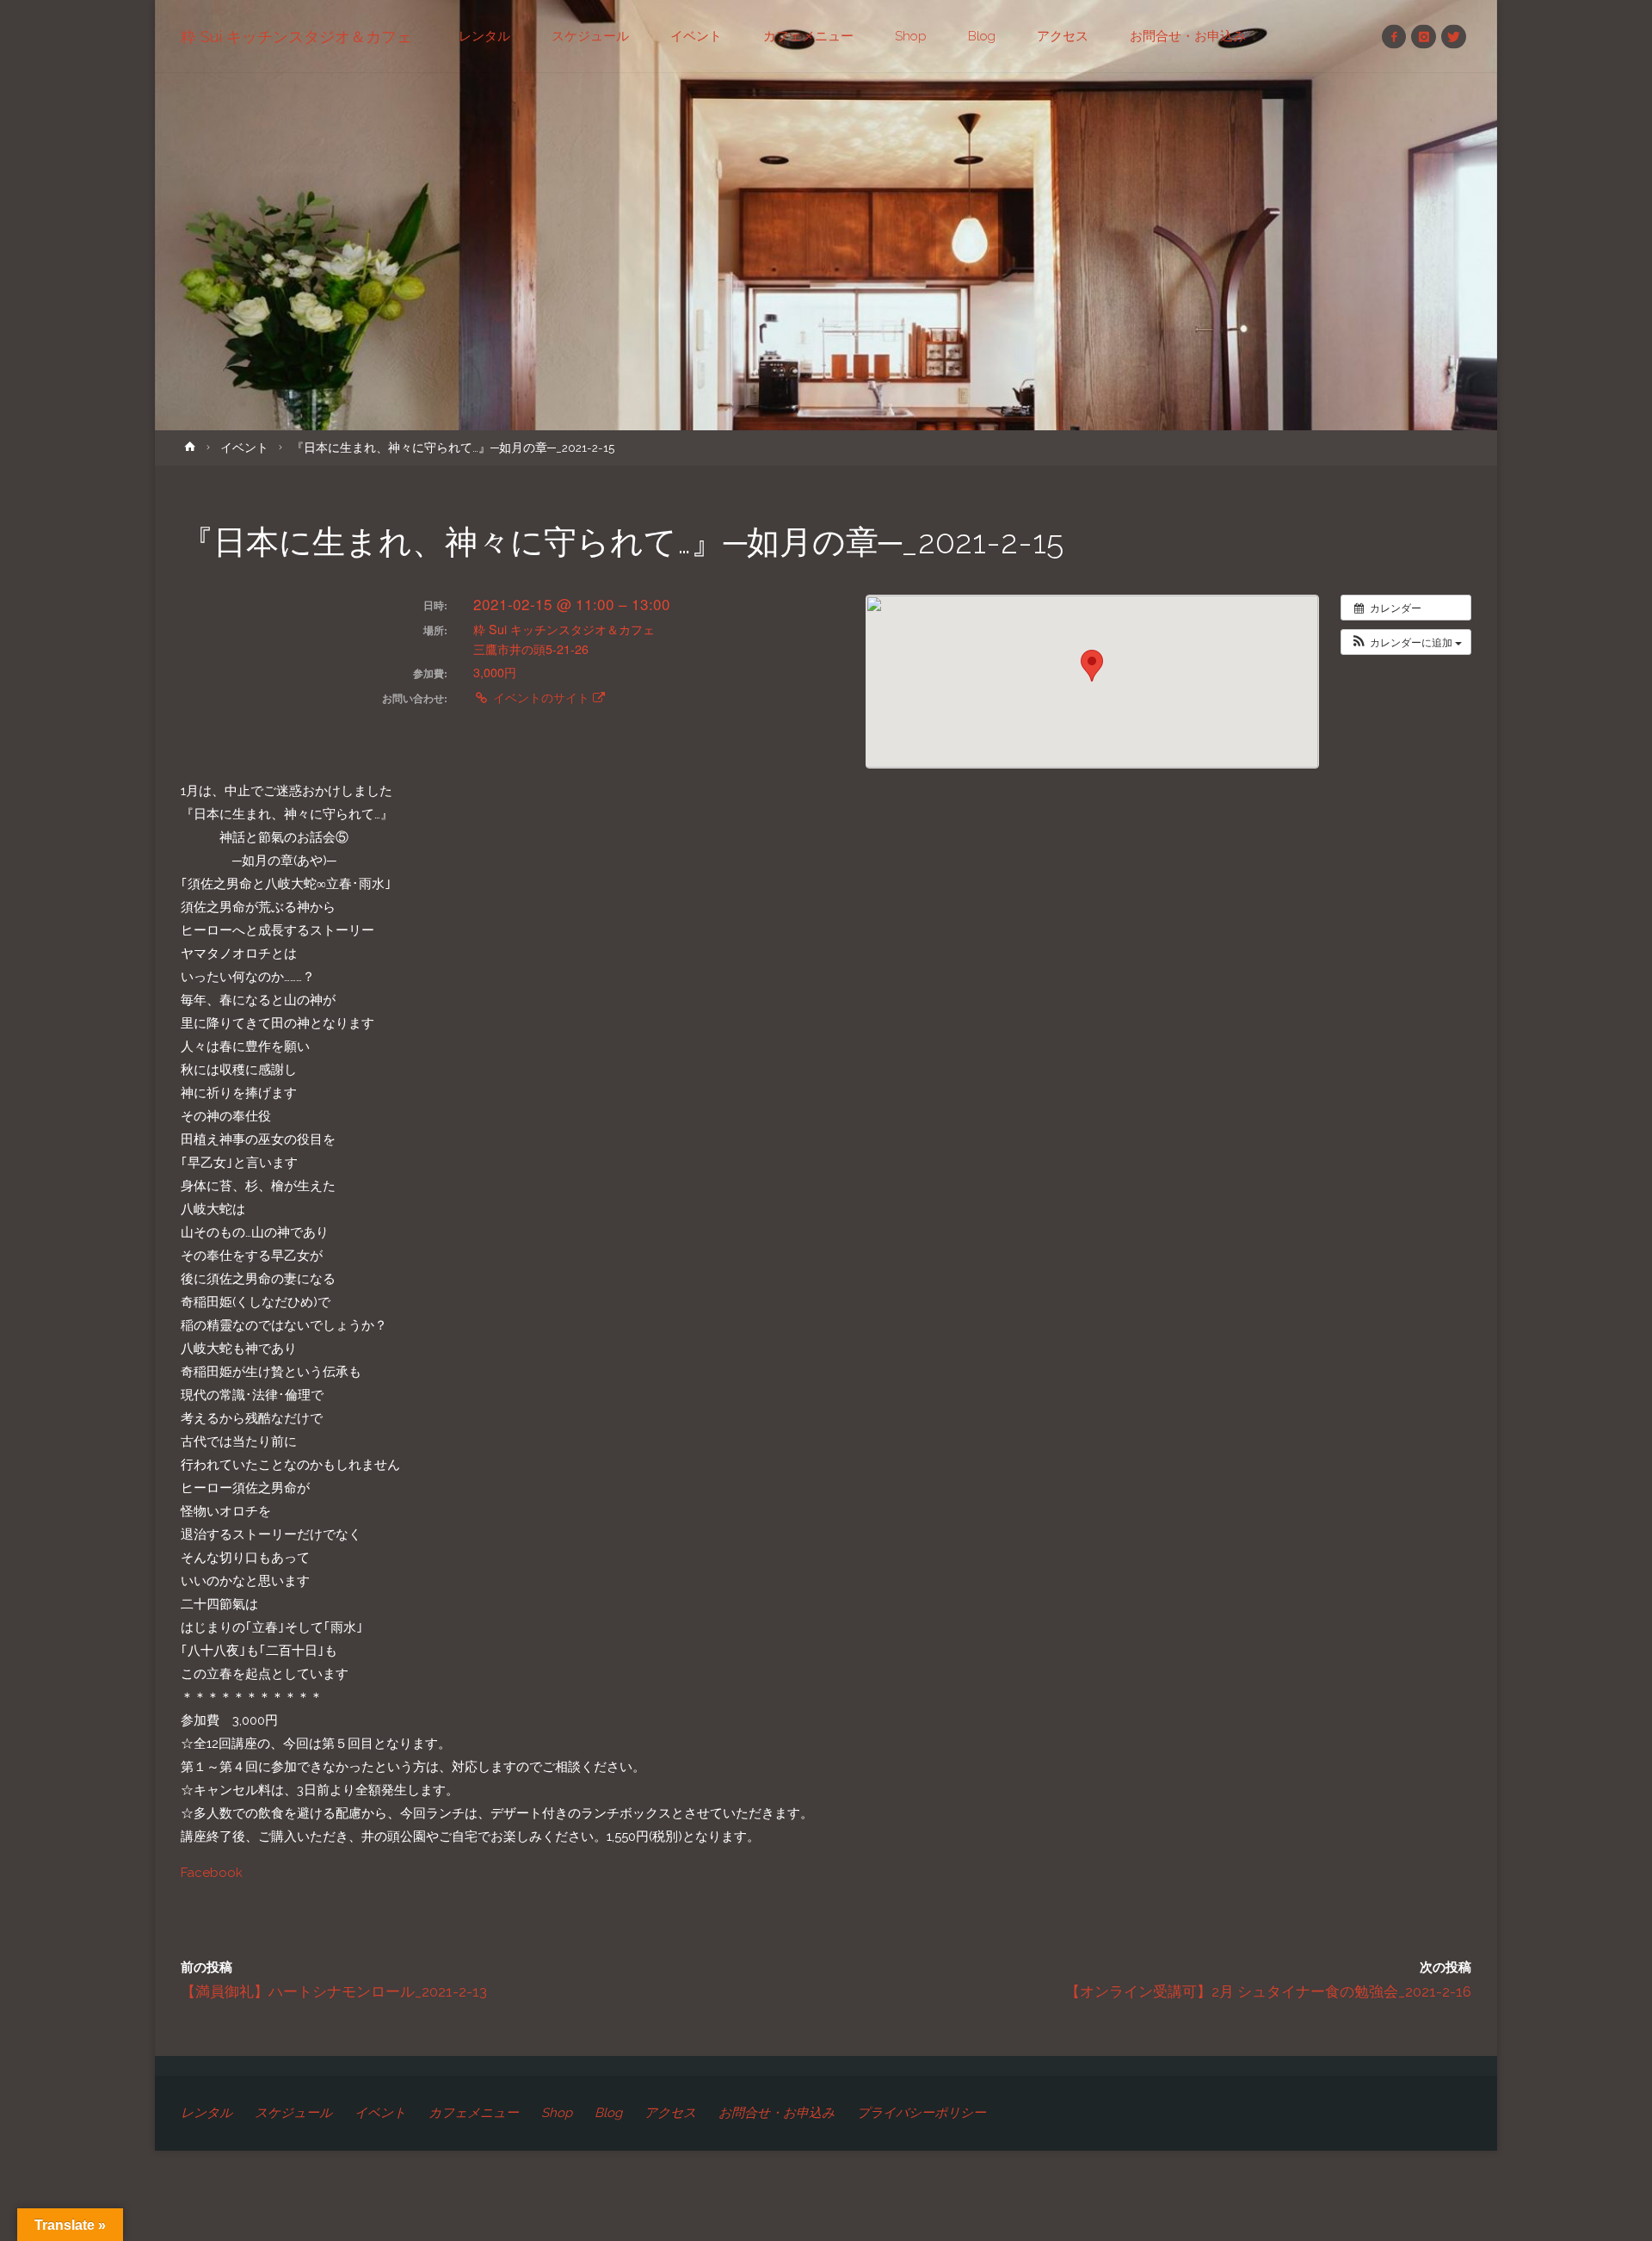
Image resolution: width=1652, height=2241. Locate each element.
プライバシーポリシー (922, 2113)
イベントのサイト (541, 697)
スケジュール (293, 2113)
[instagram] (1424, 37)
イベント (244, 448)
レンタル (206, 2113)
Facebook (212, 1873)
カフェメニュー (474, 2113)
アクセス (670, 2113)
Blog (608, 2113)
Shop (557, 2113)
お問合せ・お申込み (777, 2113)
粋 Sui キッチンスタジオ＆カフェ (296, 37)
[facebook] (1394, 37)
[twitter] (1454, 37)
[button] (1406, 642)
